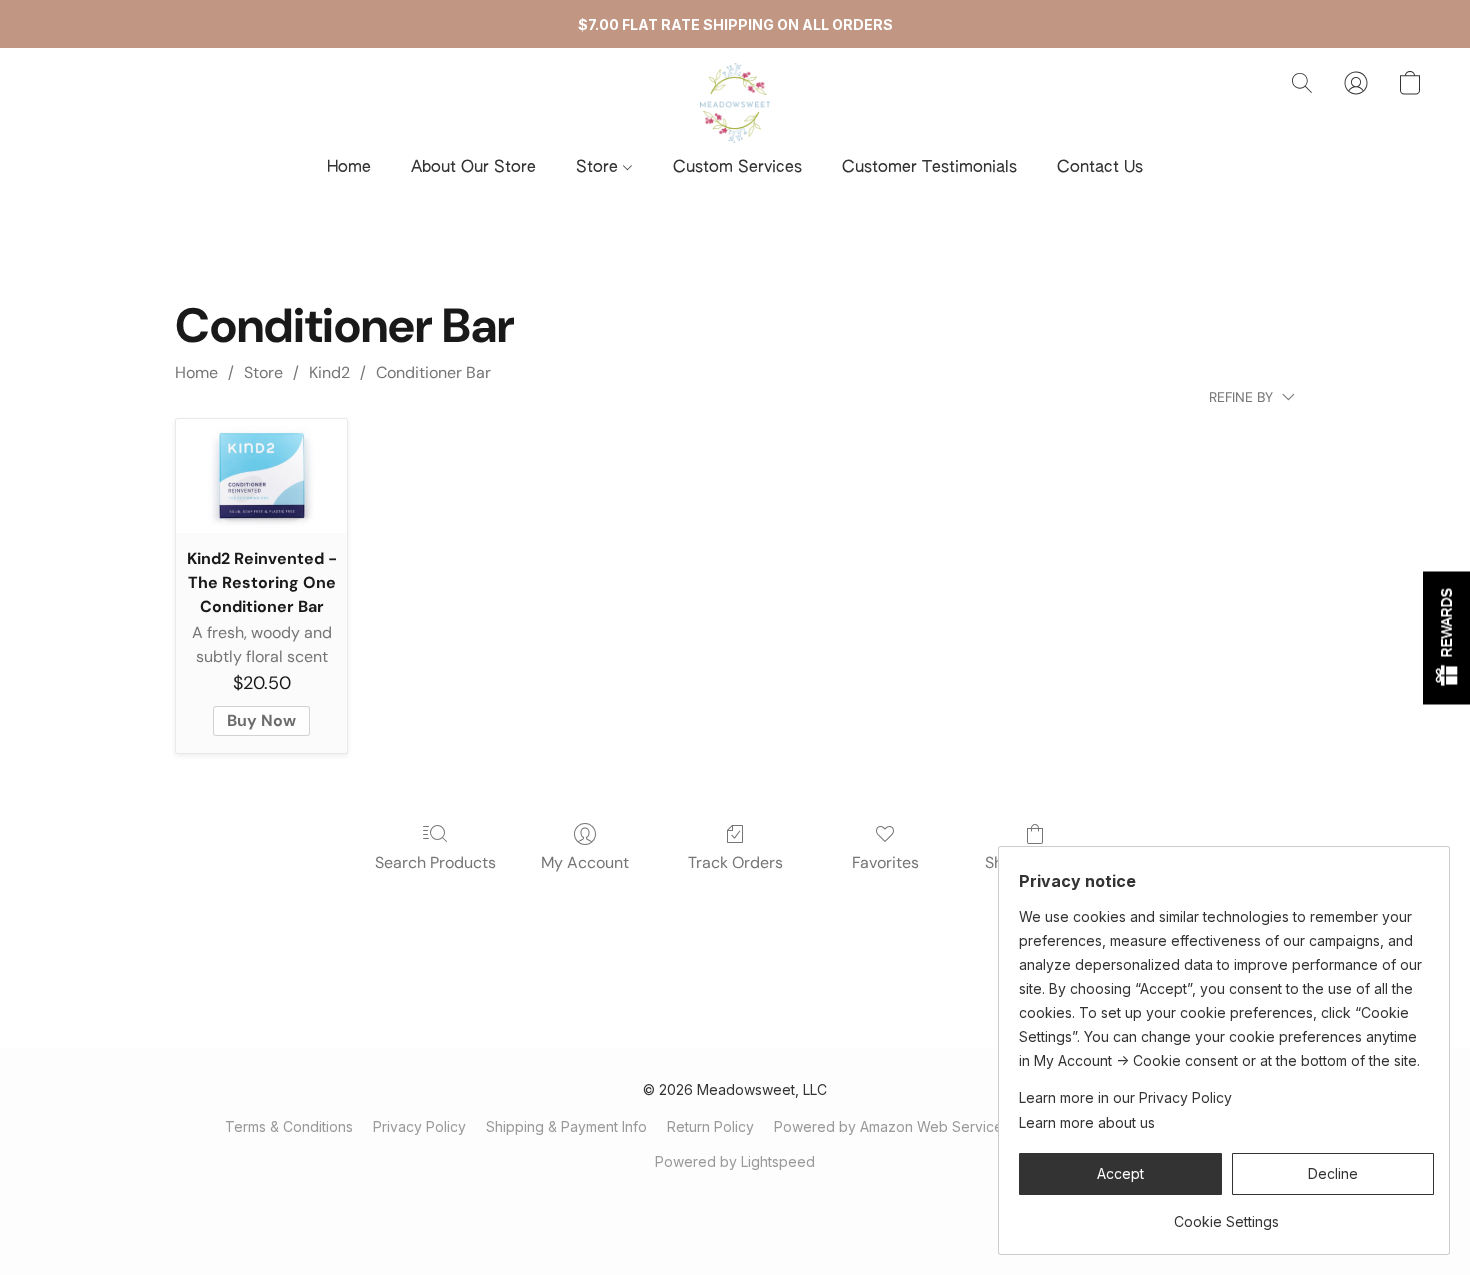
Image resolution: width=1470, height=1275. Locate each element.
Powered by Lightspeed (735, 1161)
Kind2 (329, 372)
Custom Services (737, 168)
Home (349, 168)
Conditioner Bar (433, 372)
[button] (735, 103)
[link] (1226, 1214)
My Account (585, 862)
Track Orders (735, 862)
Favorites (885, 862)
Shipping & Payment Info (566, 1126)
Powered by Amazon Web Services (892, 1126)
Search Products (435, 862)
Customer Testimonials (929, 168)
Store (599, 168)
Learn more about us (1087, 1122)
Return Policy (710, 1126)
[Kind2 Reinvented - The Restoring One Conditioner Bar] (261, 476)
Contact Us (1100, 168)
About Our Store (473, 168)
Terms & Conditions (289, 1126)
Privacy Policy (419, 1126)
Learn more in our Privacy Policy (1125, 1097)
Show (1446, 637)
